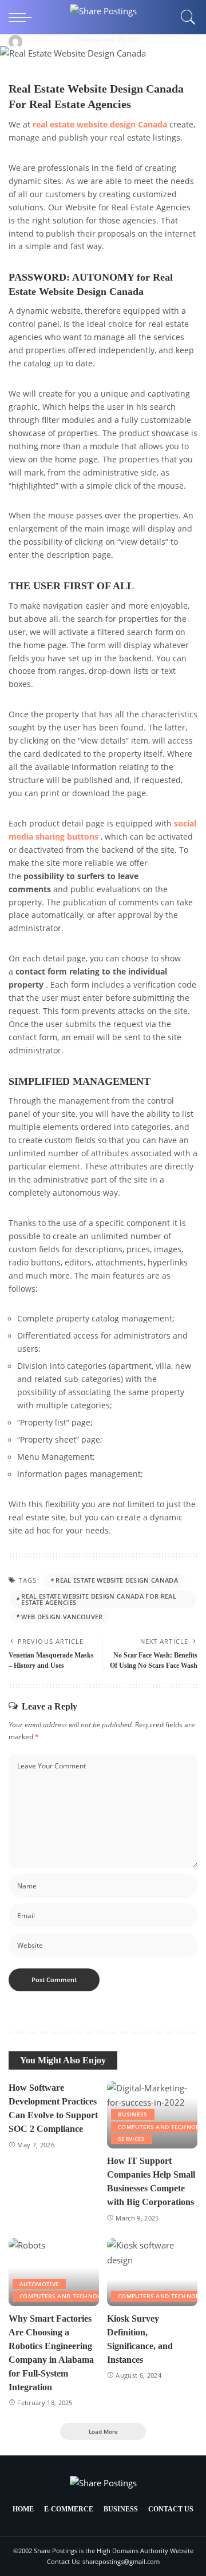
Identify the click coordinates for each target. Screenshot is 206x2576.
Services (132, 2139)
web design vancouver (62, 1617)
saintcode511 (47, 40)
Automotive (39, 2284)
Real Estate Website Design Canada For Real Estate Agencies (99, 1599)
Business (133, 2114)
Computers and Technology (66, 2296)
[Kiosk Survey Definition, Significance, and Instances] (152, 2272)
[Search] (185, 17)
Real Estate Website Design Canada (117, 1580)
